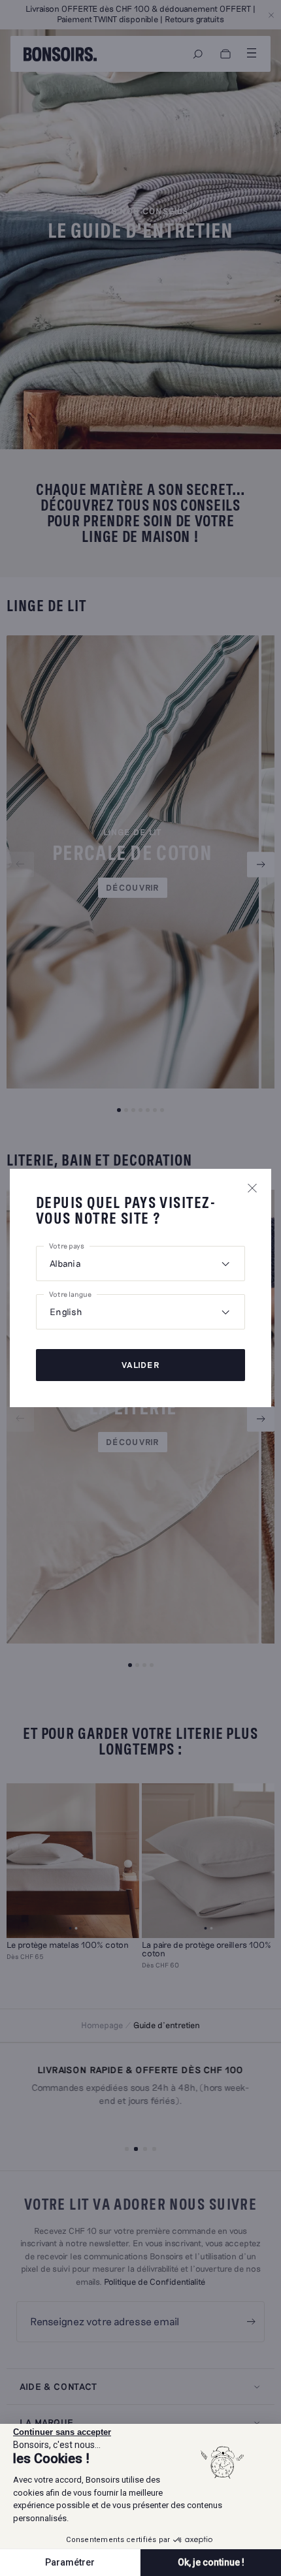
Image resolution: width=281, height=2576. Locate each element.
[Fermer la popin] (252, 1188)
